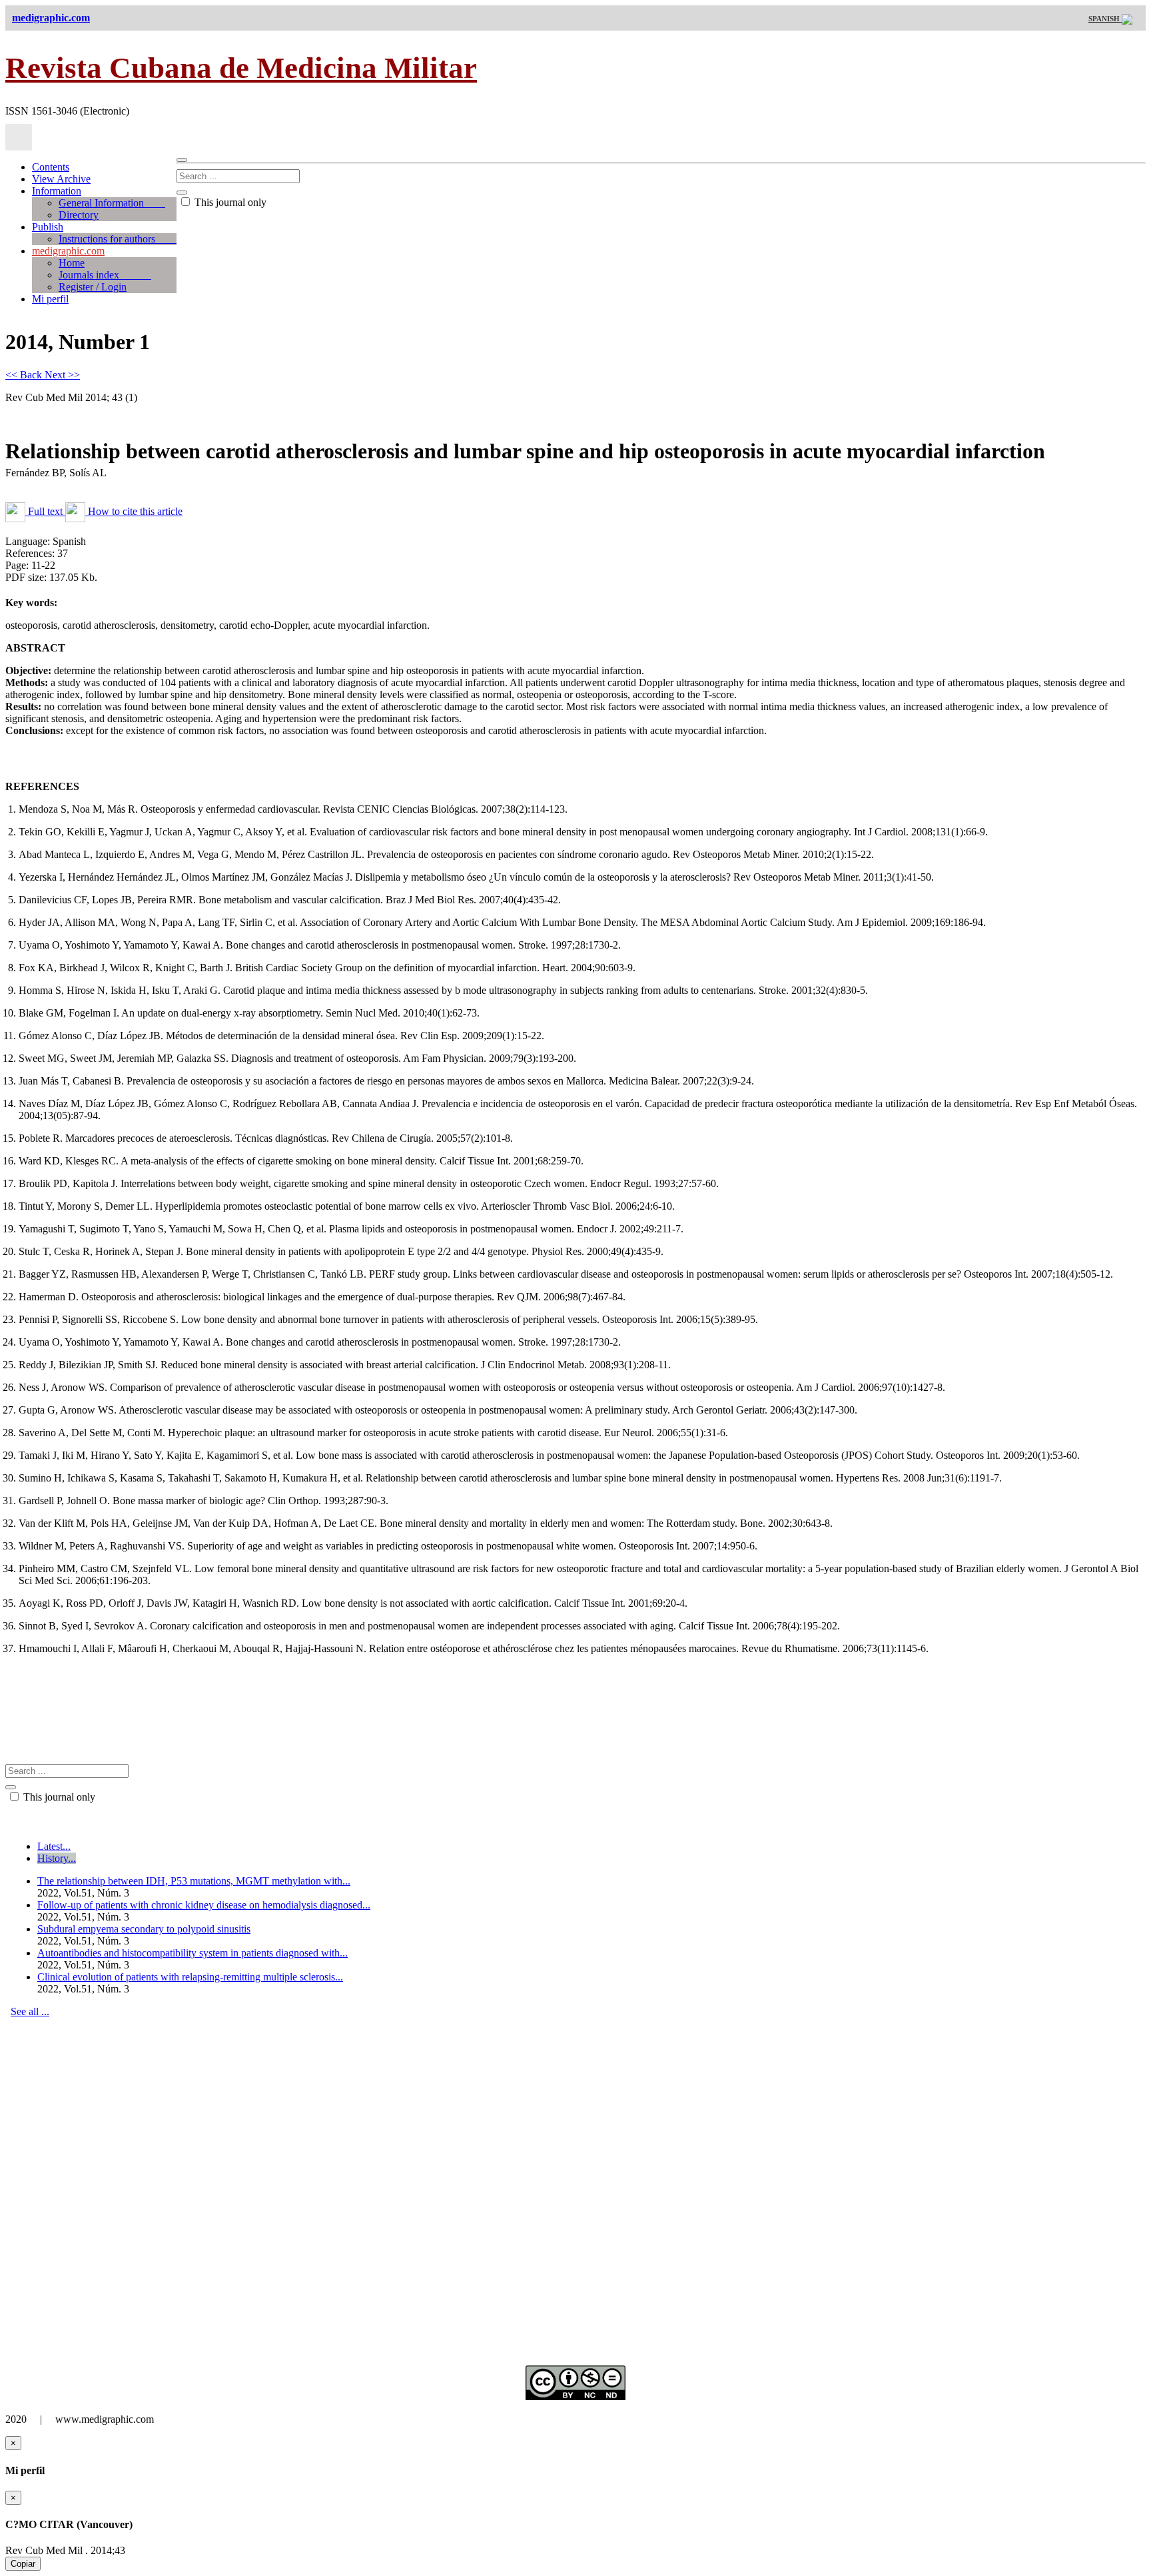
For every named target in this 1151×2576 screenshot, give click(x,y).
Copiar (23, 2564)
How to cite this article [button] (134, 511)
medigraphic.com (68, 251)
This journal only (229, 202)
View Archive (61, 179)
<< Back (25, 375)
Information (57, 191)
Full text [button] (45, 511)
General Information (112, 203)
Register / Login (93, 287)
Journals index (105, 275)
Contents (51, 167)
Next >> (62, 375)
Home (72, 263)
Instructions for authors (118, 239)
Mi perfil (50, 299)
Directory (79, 215)
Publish (48, 227)
